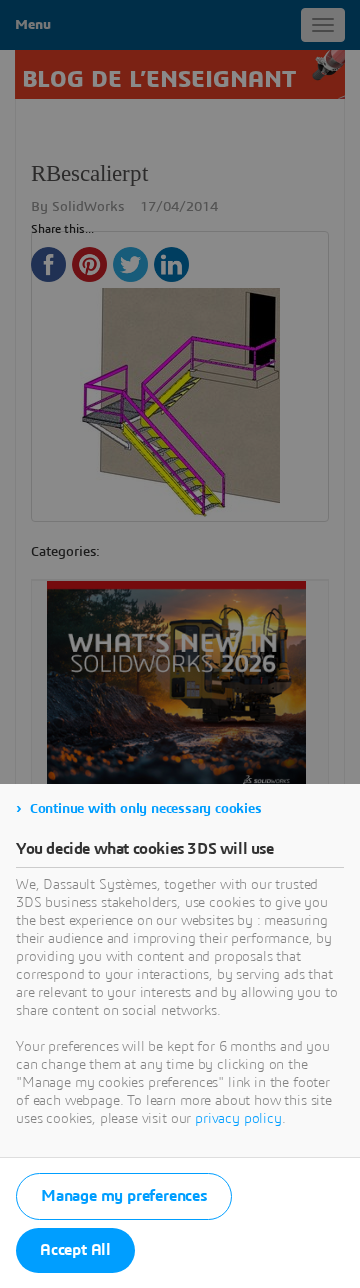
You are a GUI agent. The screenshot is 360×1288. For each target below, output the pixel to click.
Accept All (75, 1250)
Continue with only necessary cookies (146, 809)
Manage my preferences (124, 1196)
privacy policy (238, 1119)
